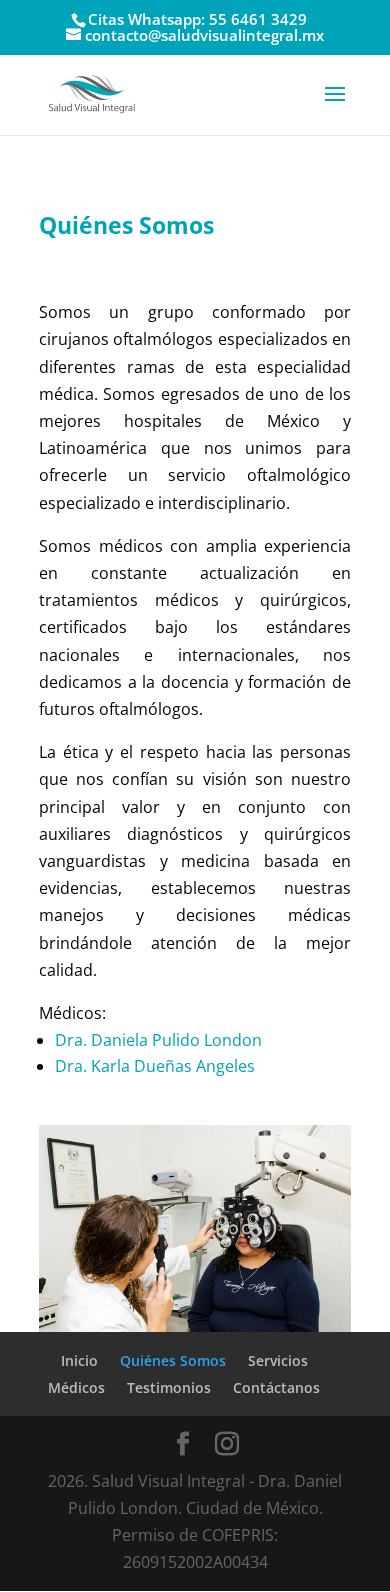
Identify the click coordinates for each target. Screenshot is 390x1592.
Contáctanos (276, 1387)
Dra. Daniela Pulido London (158, 1040)
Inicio (79, 1360)
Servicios (278, 1360)
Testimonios (169, 1387)
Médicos (76, 1387)
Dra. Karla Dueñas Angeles (155, 1066)
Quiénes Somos (173, 1360)
